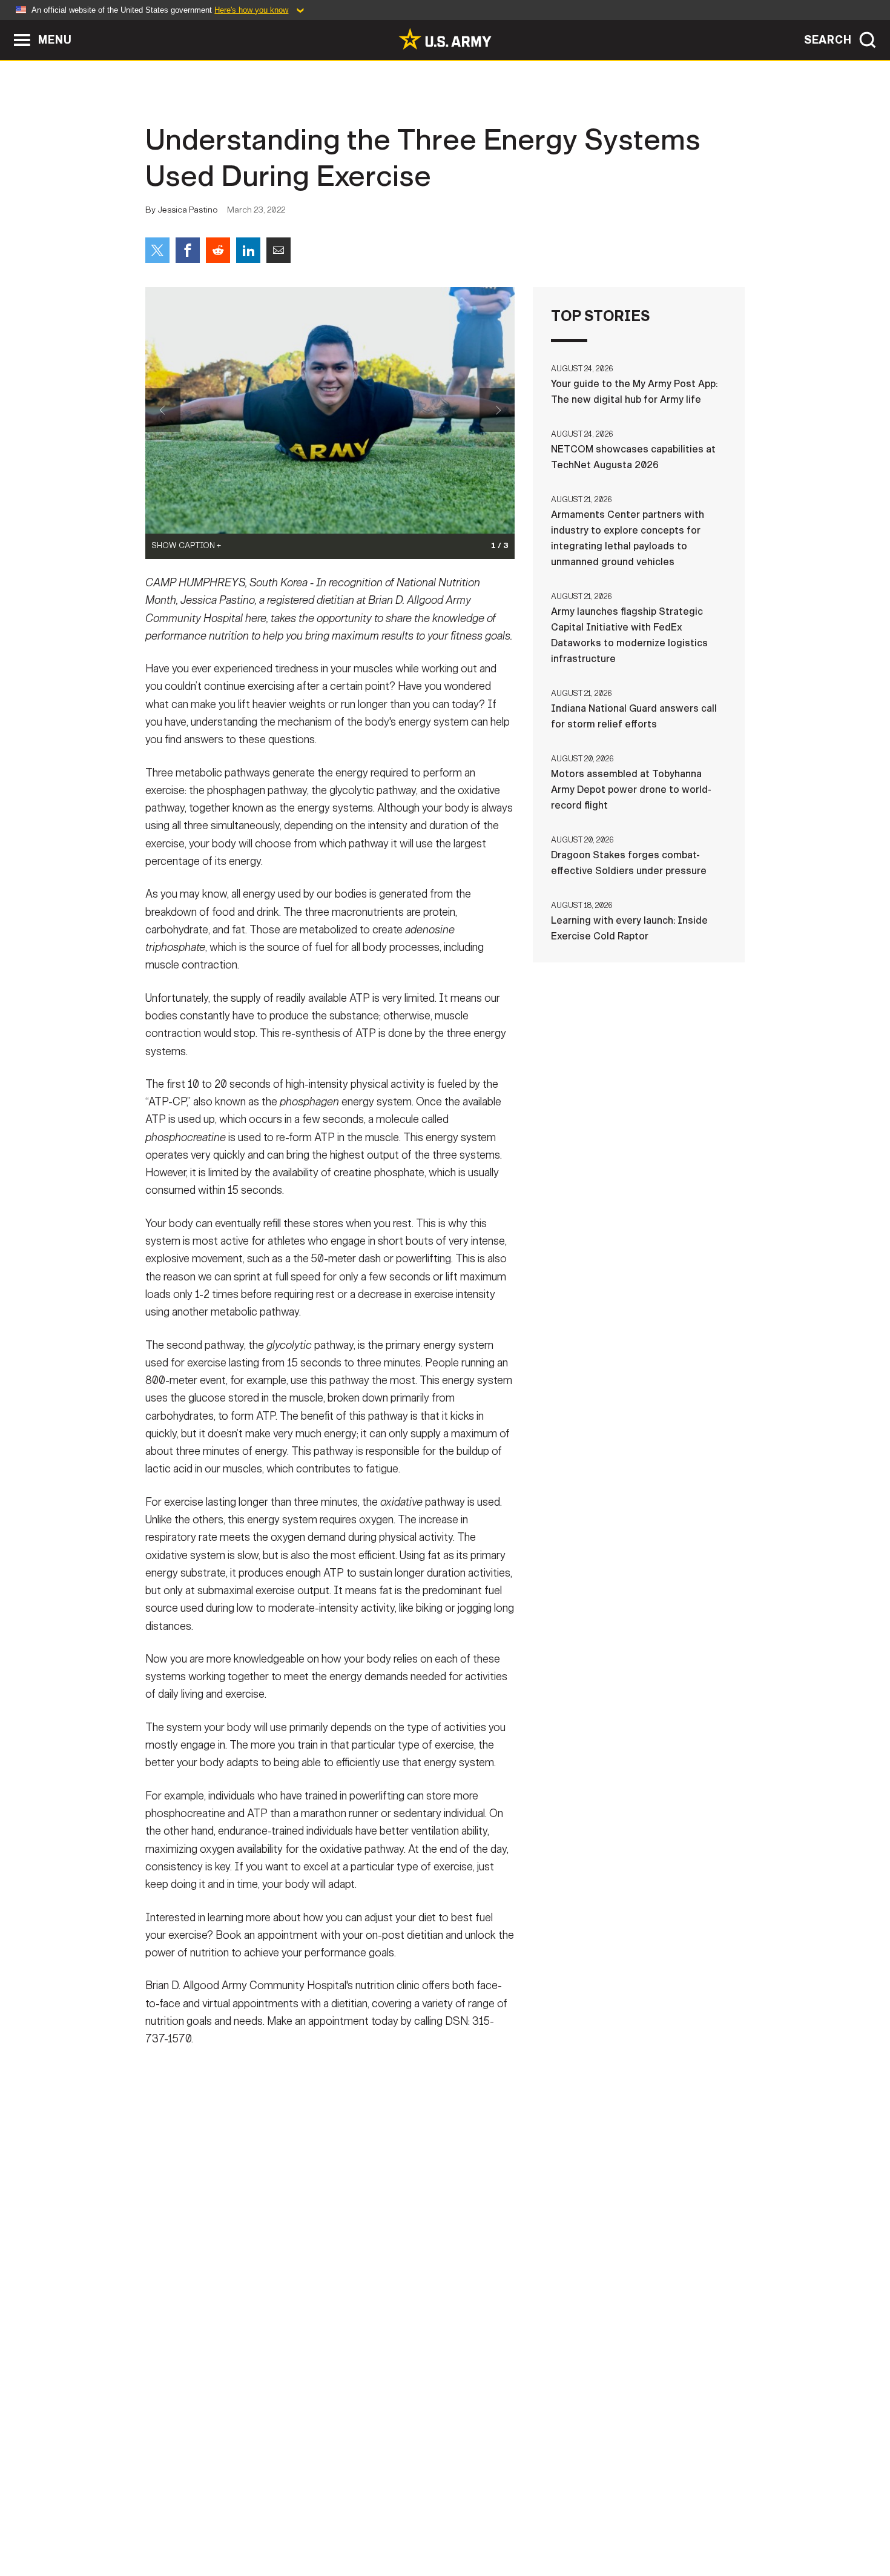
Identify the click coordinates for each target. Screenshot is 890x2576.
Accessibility (455, 2523)
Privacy (304, 2523)
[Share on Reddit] (218, 250)
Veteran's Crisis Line (673, 2523)
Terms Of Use (372, 2523)
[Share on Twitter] (157, 250)
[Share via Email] (279, 250)
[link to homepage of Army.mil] (445, 39)
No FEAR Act (577, 2523)
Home (180, 2523)
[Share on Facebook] (188, 250)
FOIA (519, 2523)
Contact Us (239, 2523)
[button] (6, 26)
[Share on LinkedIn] (248, 250)
